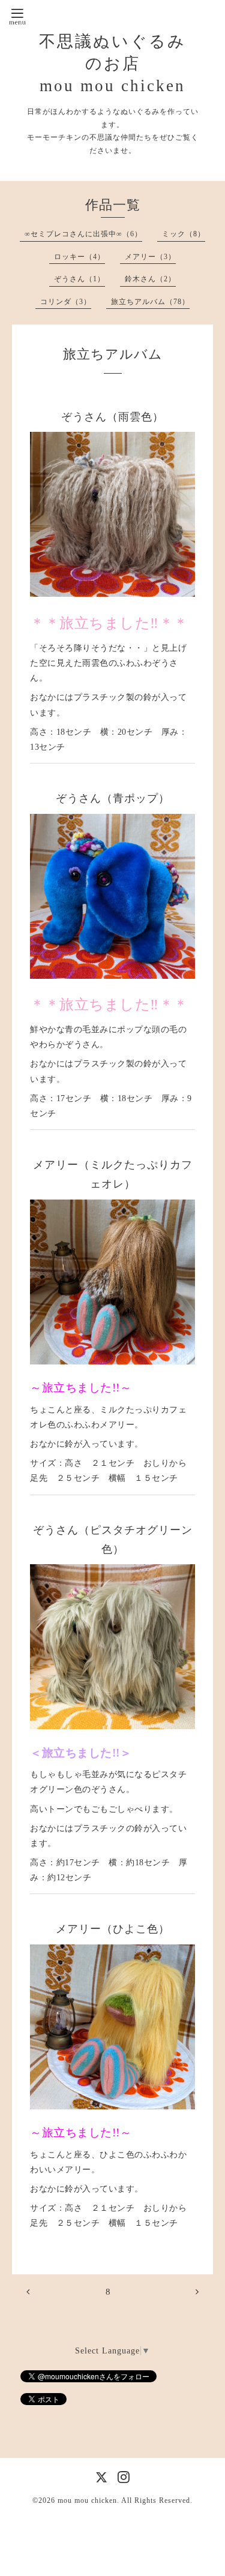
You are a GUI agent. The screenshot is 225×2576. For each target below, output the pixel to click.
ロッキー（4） (79, 257)
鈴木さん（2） (150, 279)
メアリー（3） (150, 257)
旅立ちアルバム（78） (150, 302)
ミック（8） (184, 234)
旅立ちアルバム (113, 354)
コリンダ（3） (66, 302)
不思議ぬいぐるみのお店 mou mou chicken (112, 64)
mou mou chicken (87, 2500)
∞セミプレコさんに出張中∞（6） (83, 234)
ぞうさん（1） (79, 279)
